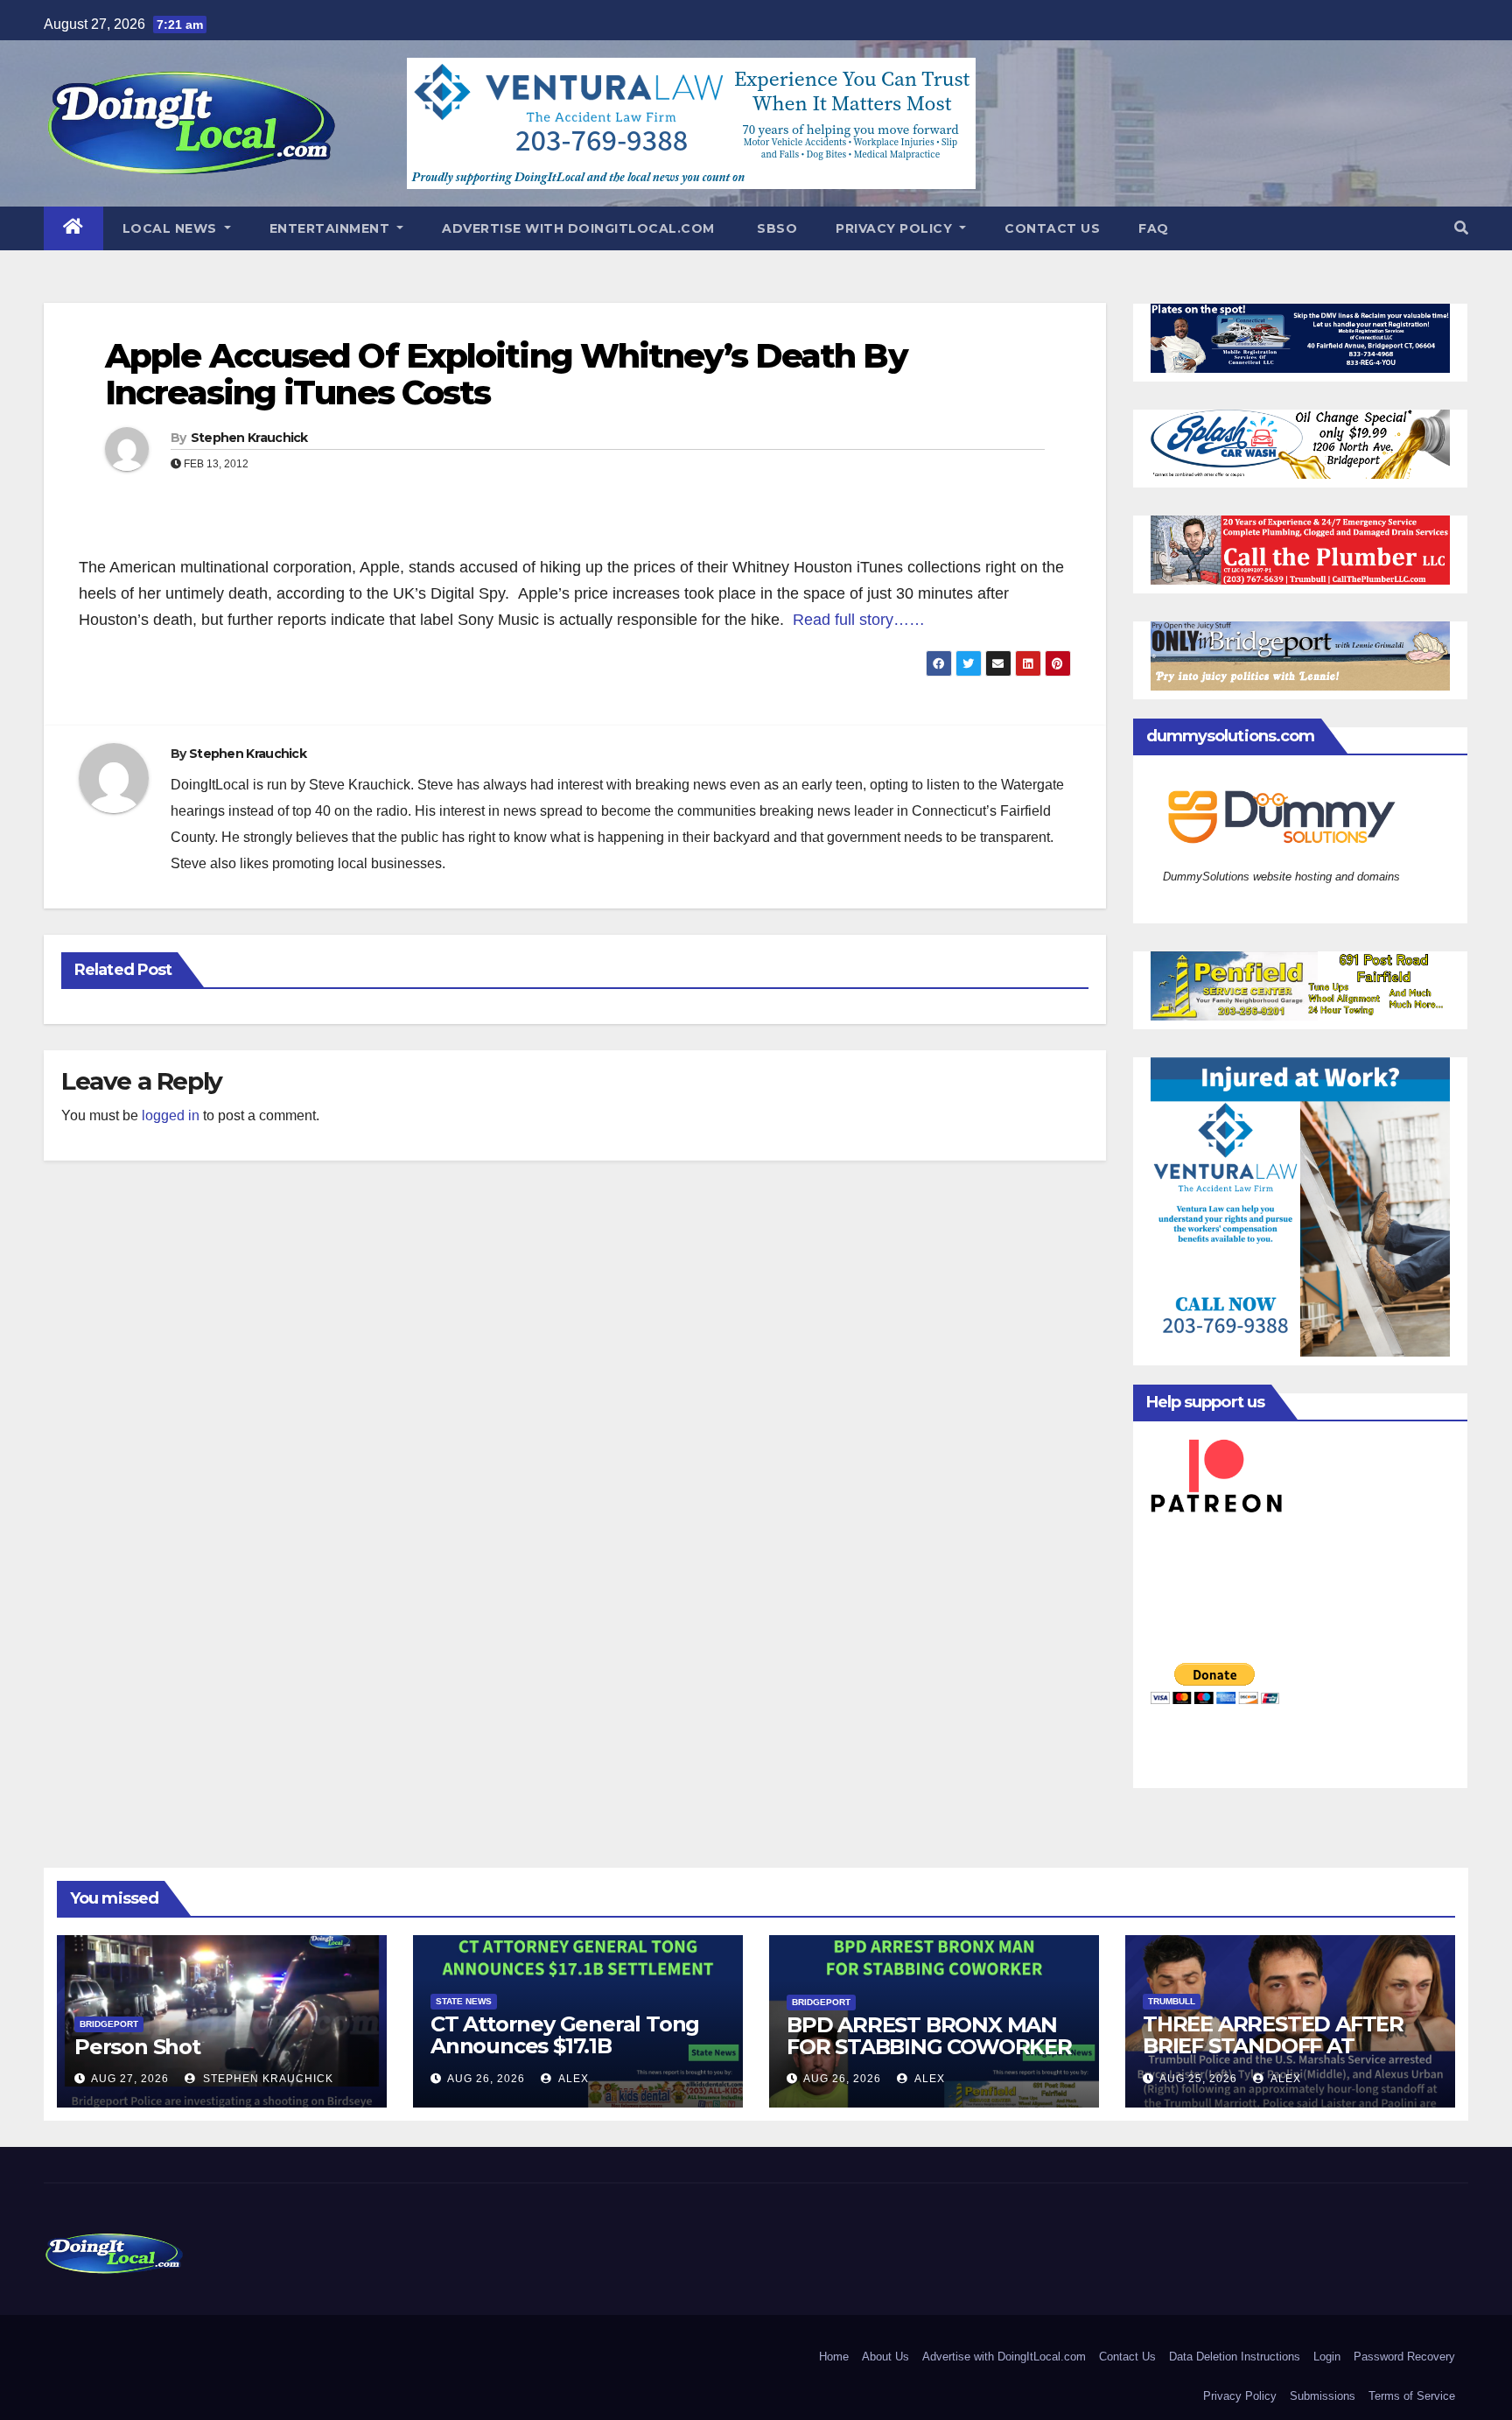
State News (464, 2001)
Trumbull (1172, 2001)
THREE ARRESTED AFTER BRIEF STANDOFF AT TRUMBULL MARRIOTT (1273, 2046)
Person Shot (137, 2047)
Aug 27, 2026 (130, 2079)
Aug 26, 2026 (486, 2079)
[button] (1461, 228)
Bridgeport (109, 2024)
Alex (572, 2079)
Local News (172, 228)
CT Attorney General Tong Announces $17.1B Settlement (565, 2046)
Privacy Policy (896, 228)
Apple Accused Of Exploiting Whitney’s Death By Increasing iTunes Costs (506, 374)
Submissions (1323, 2396)
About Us (885, 2357)
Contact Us (1052, 228)
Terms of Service (1412, 2396)
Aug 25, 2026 (1198, 2079)
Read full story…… (859, 620)
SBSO (776, 228)
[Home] (73, 228)
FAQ (1154, 228)
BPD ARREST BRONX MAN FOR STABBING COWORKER (929, 2036)
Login (1327, 2357)
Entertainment (332, 228)
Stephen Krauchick (249, 438)
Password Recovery (1404, 2357)
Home (834, 2357)
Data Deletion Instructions (1235, 2357)
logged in (171, 1115)
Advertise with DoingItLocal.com (578, 228)
